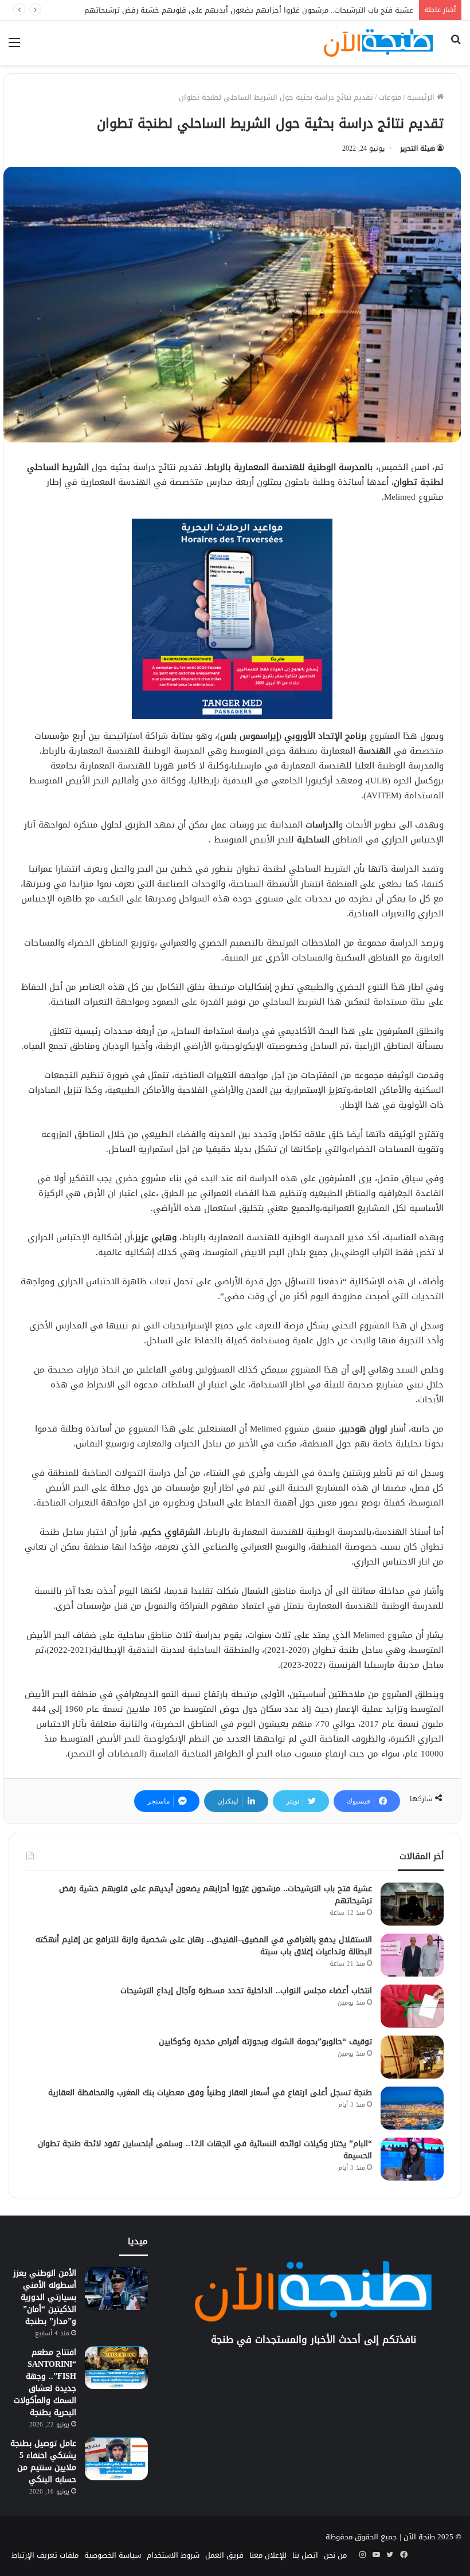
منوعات (390, 97)
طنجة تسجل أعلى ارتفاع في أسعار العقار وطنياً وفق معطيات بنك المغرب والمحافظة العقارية (210, 2093)
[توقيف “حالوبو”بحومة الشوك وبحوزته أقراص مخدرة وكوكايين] (412, 2057)
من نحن (335, 2555)
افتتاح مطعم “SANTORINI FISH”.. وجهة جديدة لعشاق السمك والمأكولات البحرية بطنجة (45, 2382)
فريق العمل (224, 2555)
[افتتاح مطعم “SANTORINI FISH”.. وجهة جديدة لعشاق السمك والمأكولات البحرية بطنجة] (116, 2368)
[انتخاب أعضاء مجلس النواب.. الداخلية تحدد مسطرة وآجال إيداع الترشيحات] (412, 2006)
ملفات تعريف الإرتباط (45, 2555)
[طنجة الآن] (378, 43)
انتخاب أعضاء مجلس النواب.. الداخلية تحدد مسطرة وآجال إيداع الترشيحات (246, 1991)
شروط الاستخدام (173, 2555)
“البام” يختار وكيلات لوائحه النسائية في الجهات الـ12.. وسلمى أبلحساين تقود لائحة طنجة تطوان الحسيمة (205, 2150)
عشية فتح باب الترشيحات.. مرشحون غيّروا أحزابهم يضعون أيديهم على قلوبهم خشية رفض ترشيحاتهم (216, 1895)
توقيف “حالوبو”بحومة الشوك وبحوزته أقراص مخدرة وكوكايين (265, 2042)
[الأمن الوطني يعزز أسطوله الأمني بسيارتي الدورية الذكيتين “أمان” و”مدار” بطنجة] (116, 2289)
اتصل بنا (305, 2555)
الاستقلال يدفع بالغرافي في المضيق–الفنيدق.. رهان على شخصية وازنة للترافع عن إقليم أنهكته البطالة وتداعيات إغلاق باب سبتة (204, 1946)
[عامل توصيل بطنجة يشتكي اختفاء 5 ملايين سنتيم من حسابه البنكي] (116, 2459)
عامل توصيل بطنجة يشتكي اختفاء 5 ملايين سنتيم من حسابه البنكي (43, 2461)
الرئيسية (422, 97)
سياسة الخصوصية (113, 2555)
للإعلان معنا (268, 2555)
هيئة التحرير (418, 148)
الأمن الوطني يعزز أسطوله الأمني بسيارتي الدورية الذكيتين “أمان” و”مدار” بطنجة (45, 2297)
